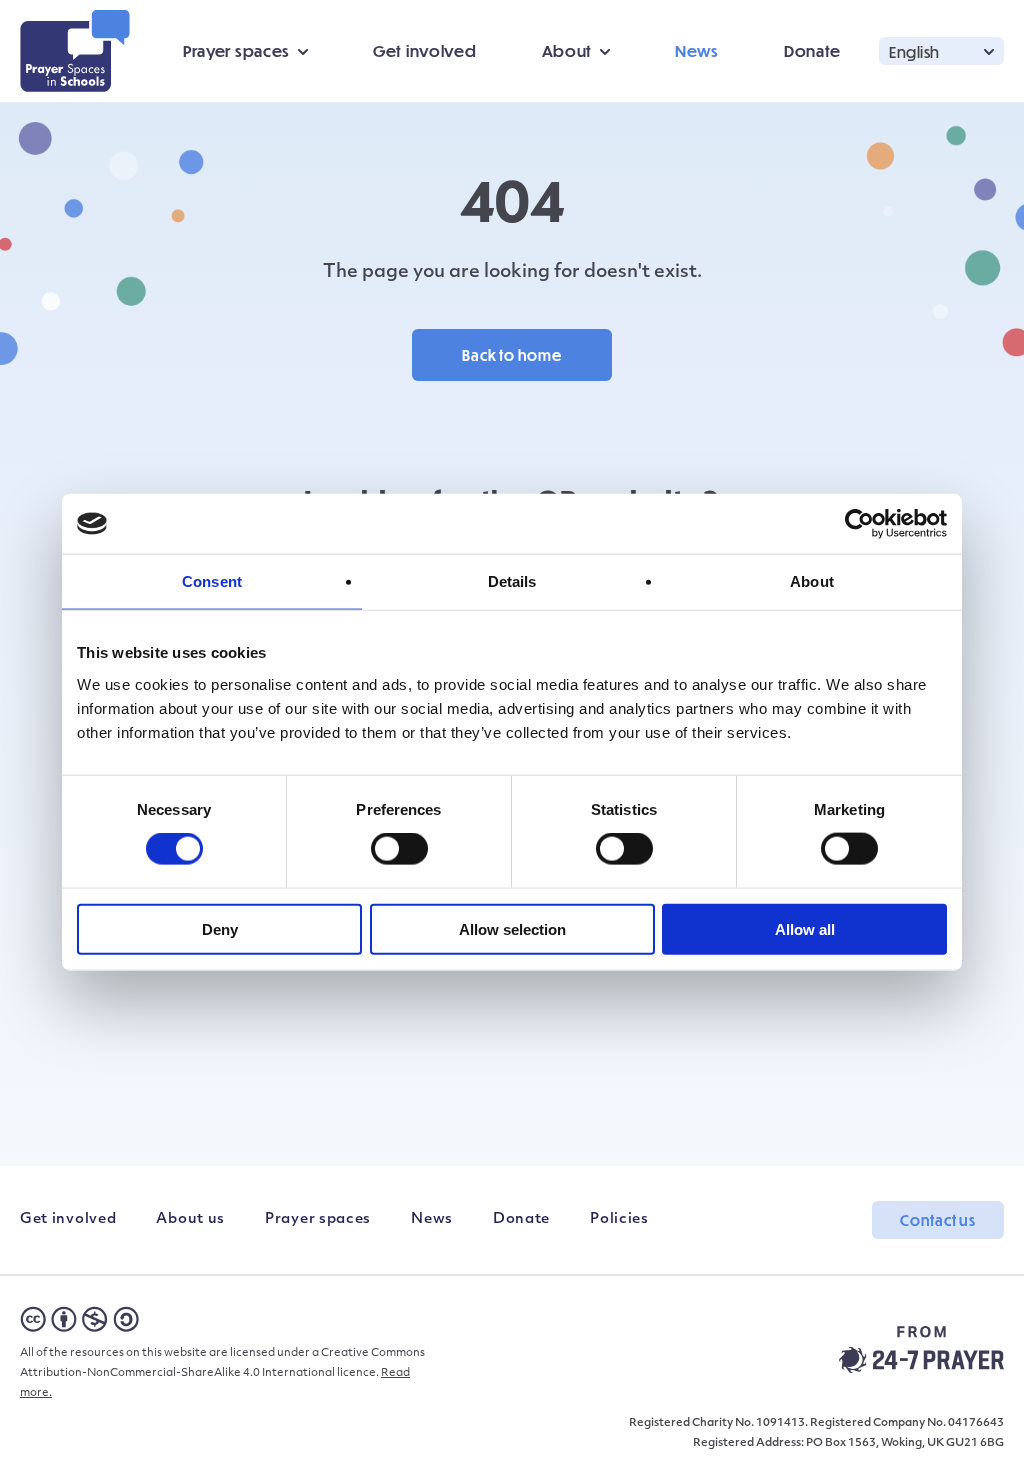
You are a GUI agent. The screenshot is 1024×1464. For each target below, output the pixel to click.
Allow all (805, 928)
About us (190, 1219)
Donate (812, 50)
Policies (619, 1219)
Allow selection (512, 928)
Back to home (512, 355)
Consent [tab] (212, 581)
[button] (941, 50)
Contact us (938, 1220)
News (697, 50)
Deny (220, 928)
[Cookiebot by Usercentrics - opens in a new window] (859, 524)
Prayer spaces (318, 1219)
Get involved (424, 50)
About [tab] (812, 581)
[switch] (399, 849)
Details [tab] (512, 581)
